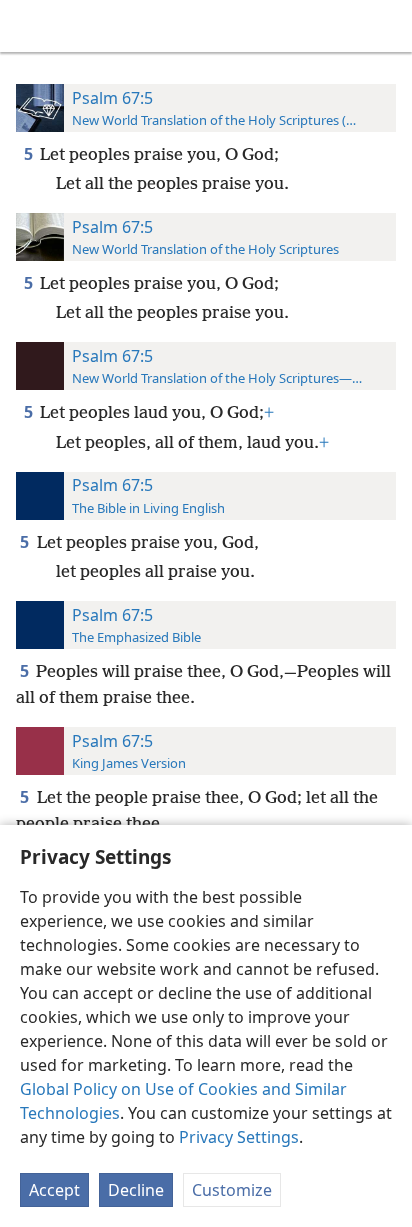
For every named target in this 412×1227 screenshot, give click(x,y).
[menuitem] (30, 26)
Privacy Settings (239, 1137)
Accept (54, 1190)
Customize (232, 1190)
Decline (136, 1190)
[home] (30, 26)
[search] (387, 26)
